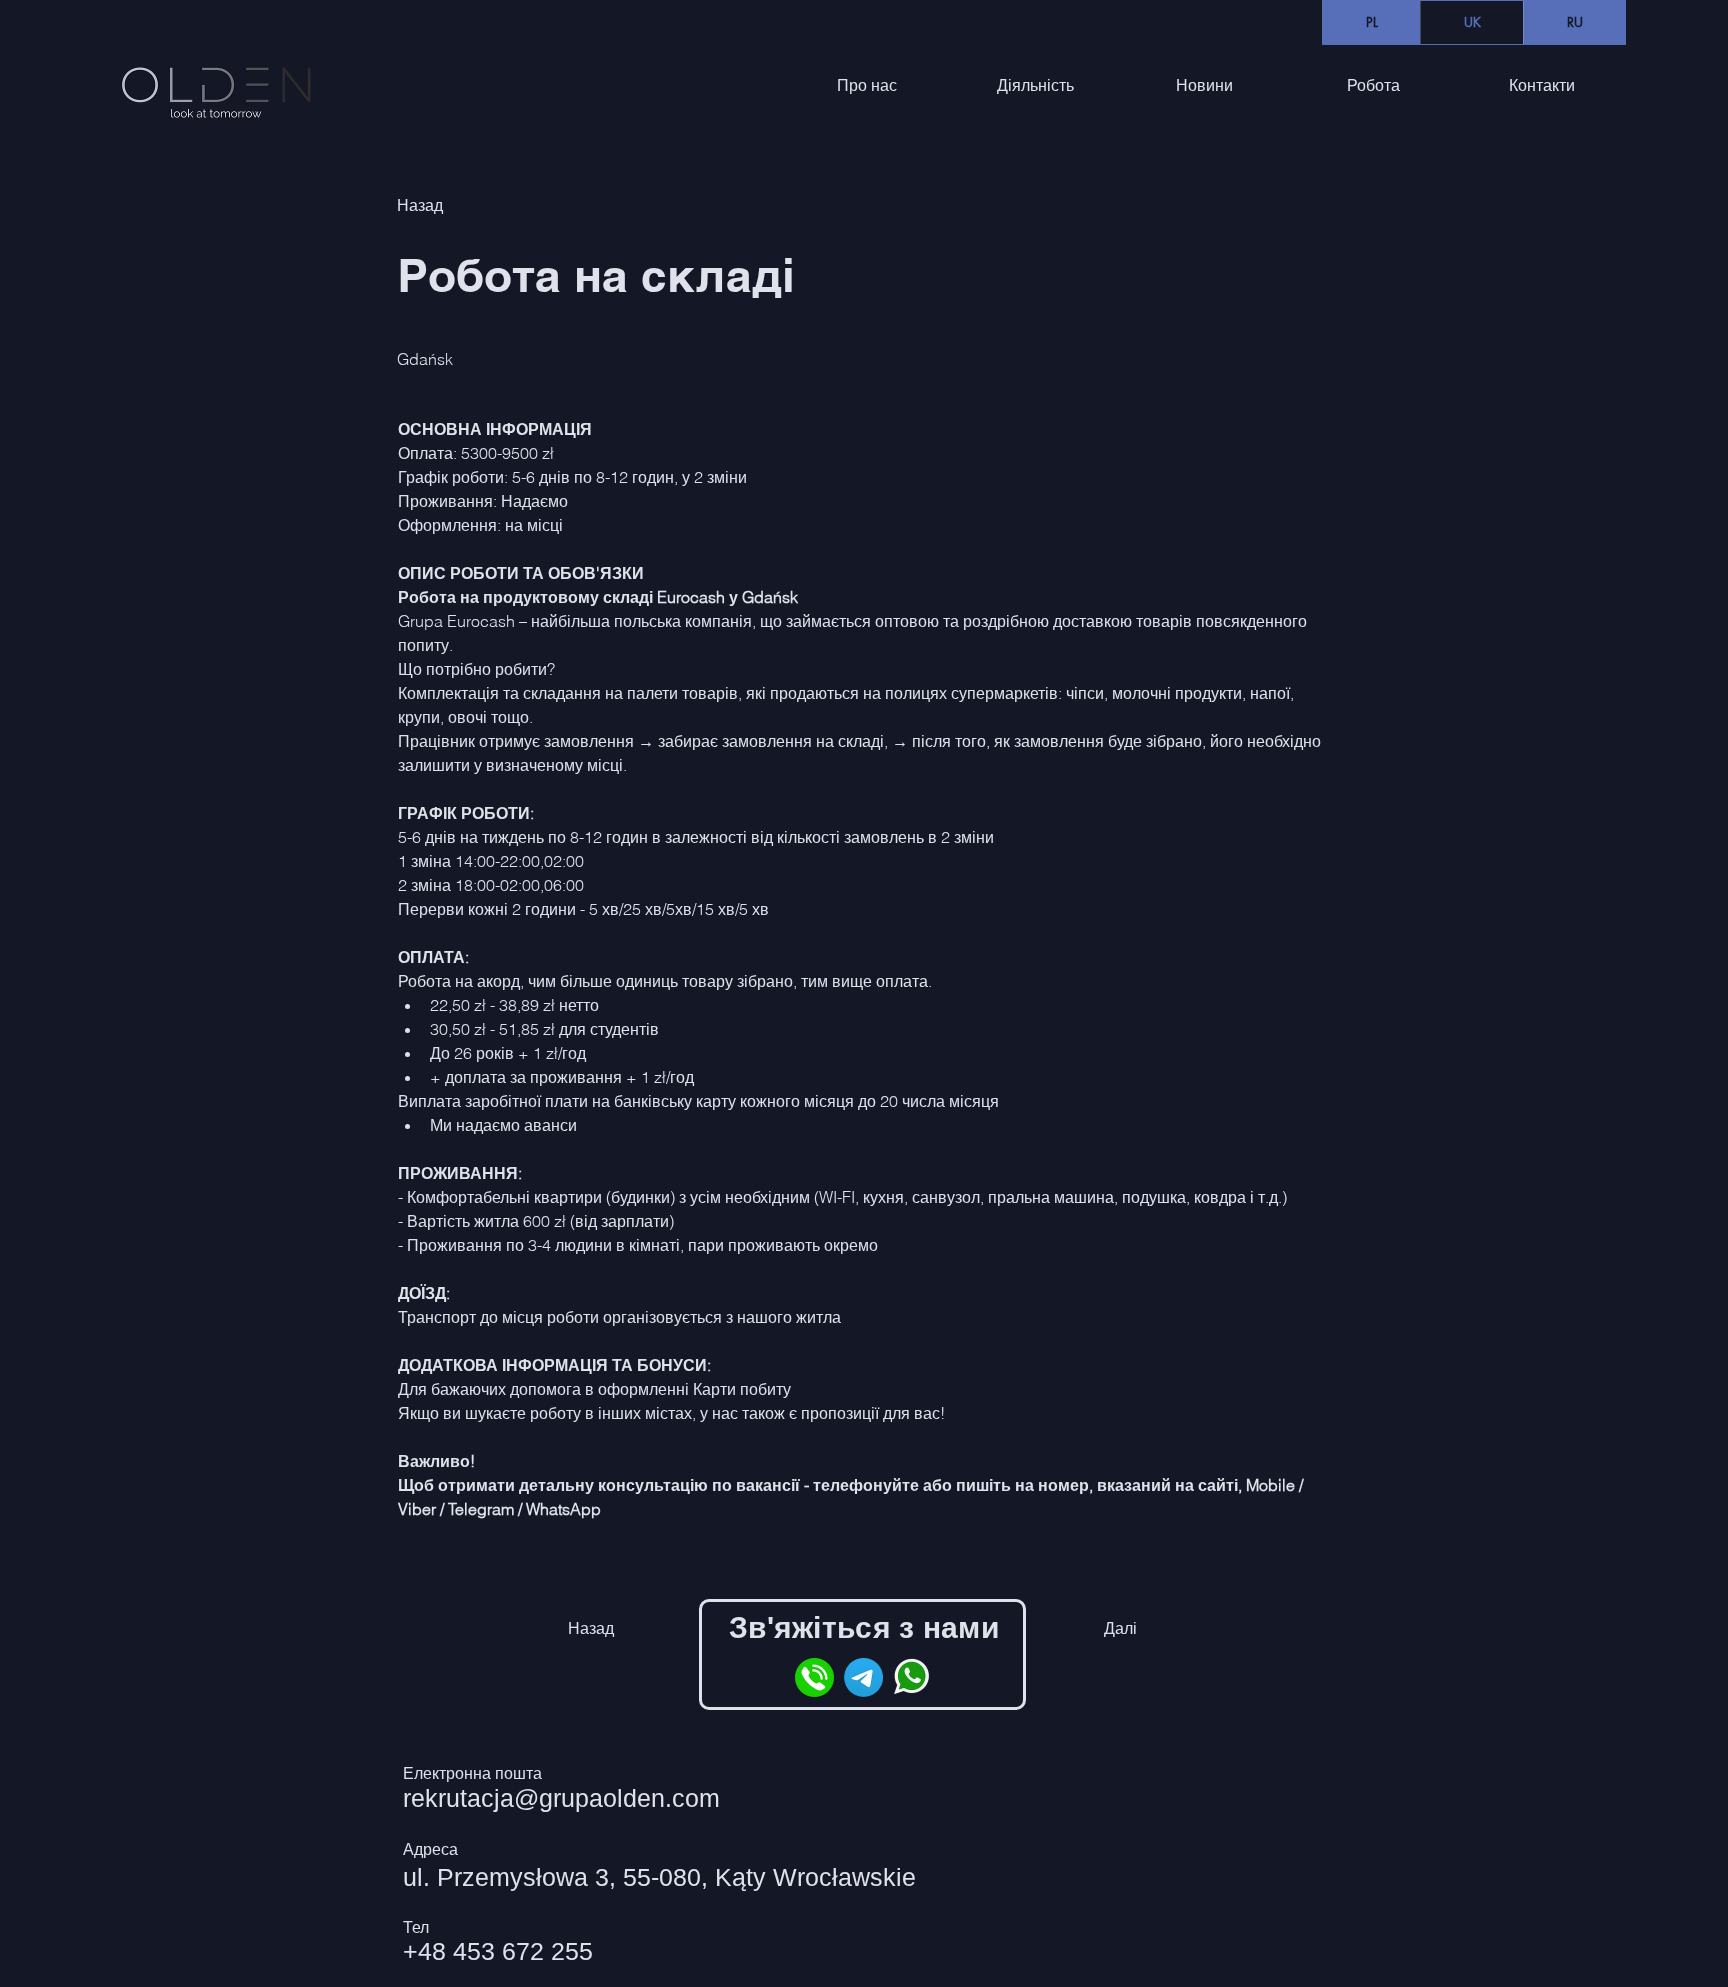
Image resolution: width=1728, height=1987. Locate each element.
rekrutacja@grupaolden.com (561, 1798)
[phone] (814, 1677)
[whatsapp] (912, 1677)
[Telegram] (863, 1677)
